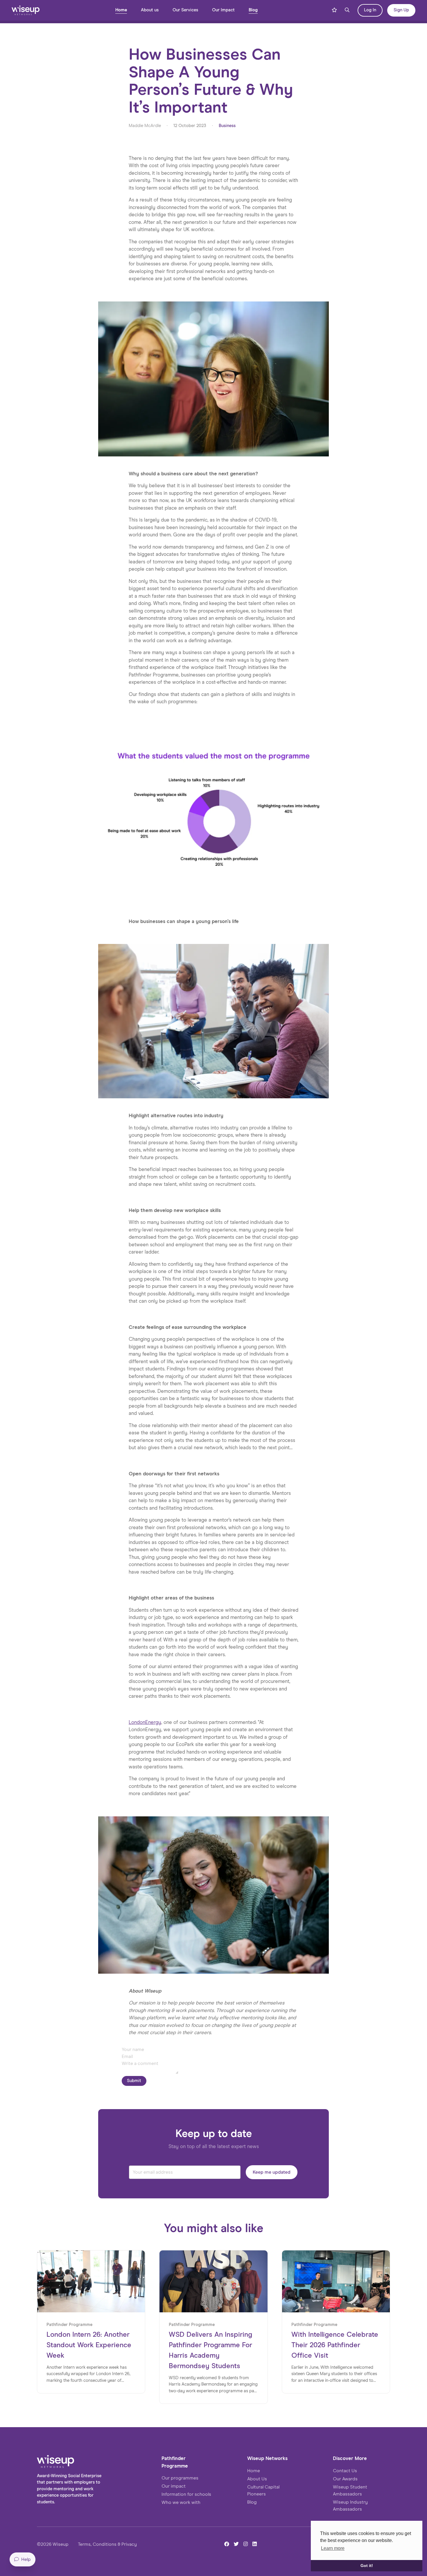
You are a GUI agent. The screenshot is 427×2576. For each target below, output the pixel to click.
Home (121, 10)
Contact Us (345, 2471)
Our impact (174, 2486)
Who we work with (181, 2502)
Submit (134, 2081)
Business (227, 126)
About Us (257, 2479)
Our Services (185, 10)
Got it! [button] (367, 2566)
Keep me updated (272, 2172)
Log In (370, 10)
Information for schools (186, 2494)
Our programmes (180, 2478)
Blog (253, 10)
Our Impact (223, 10)
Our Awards (345, 2479)
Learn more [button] (333, 2548)
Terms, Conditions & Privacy (107, 2544)
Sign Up (401, 10)
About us (150, 10)
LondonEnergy (145, 1723)
